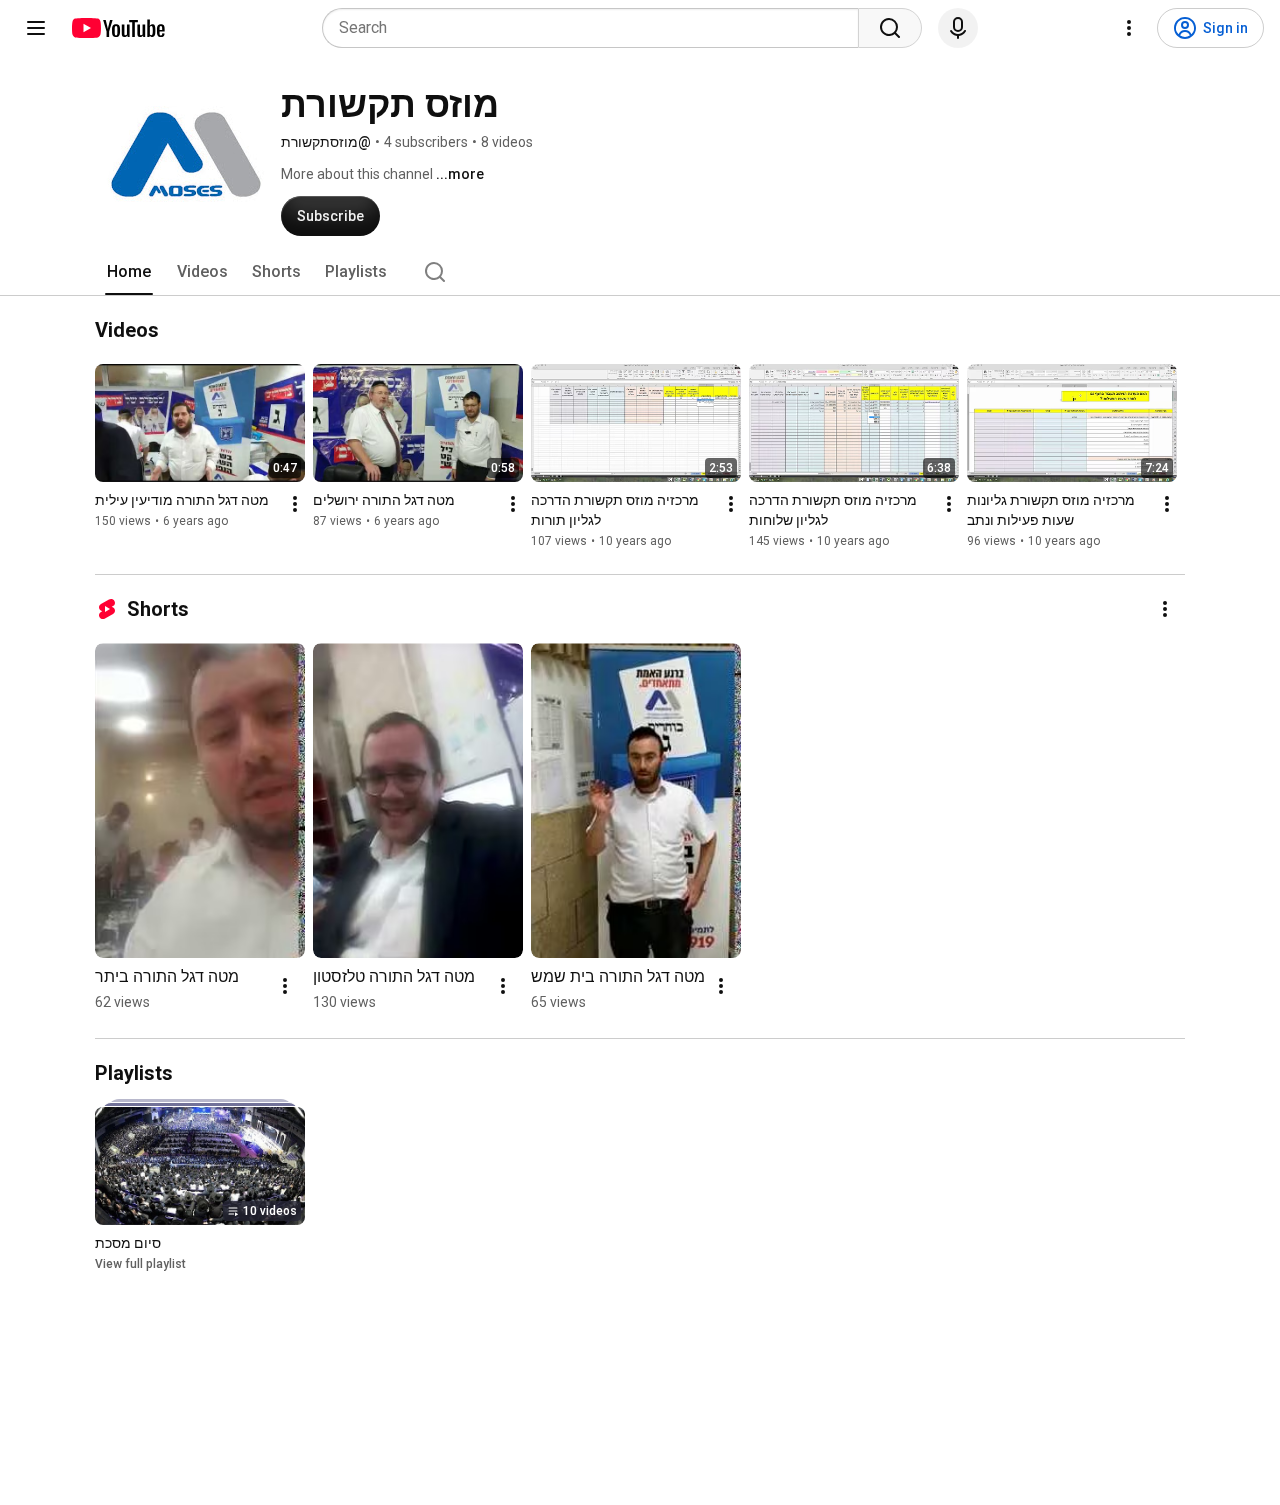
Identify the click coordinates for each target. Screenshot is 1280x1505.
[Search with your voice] (958, 28)
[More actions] (295, 504)
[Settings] (1129, 28)
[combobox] (596, 28)
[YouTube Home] (117, 28)
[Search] (890, 28)
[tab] (129, 272)
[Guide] (36, 28)
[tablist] (640, 272)
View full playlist (140, 1264)
